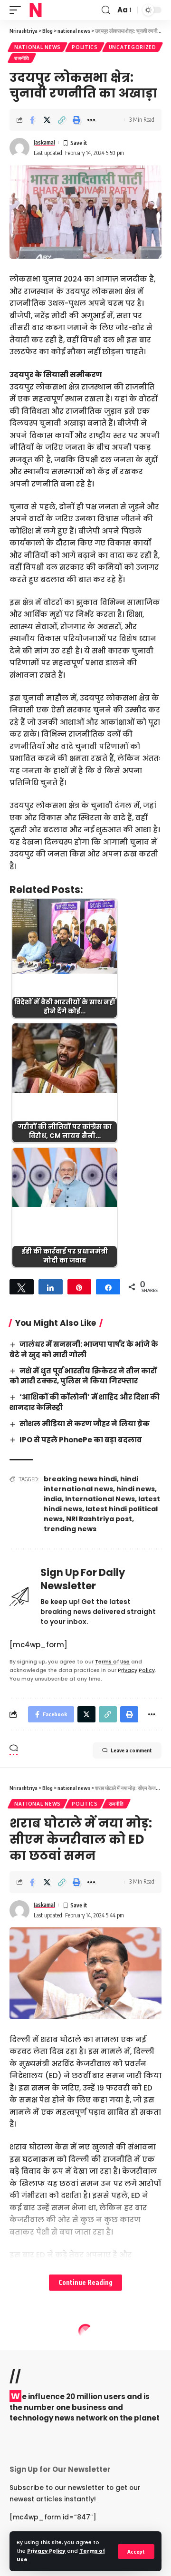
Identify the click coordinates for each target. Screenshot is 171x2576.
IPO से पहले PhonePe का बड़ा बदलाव (81, 1440)
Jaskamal (44, 142)
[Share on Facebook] (32, 120)
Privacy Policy (46, 2551)
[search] (106, 10)
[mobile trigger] (18, 10)
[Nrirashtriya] (36, 10)
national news (38, 47)
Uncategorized (133, 47)
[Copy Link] (62, 120)
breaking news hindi (80, 1479)
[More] (91, 120)
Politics (85, 47)
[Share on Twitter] (47, 120)
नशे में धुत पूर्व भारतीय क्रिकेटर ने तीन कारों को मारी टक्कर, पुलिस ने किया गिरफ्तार (83, 1376)
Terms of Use (112, 1662)
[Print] (76, 120)
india (53, 1499)
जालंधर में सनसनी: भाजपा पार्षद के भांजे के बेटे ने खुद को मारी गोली (84, 1349)
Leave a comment (131, 1750)
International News (100, 1499)
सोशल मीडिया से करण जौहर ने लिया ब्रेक (85, 1424)
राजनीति (22, 58)
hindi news (136, 1489)
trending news (70, 1529)
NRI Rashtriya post (99, 1519)
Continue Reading (85, 2282)
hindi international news (91, 1484)
